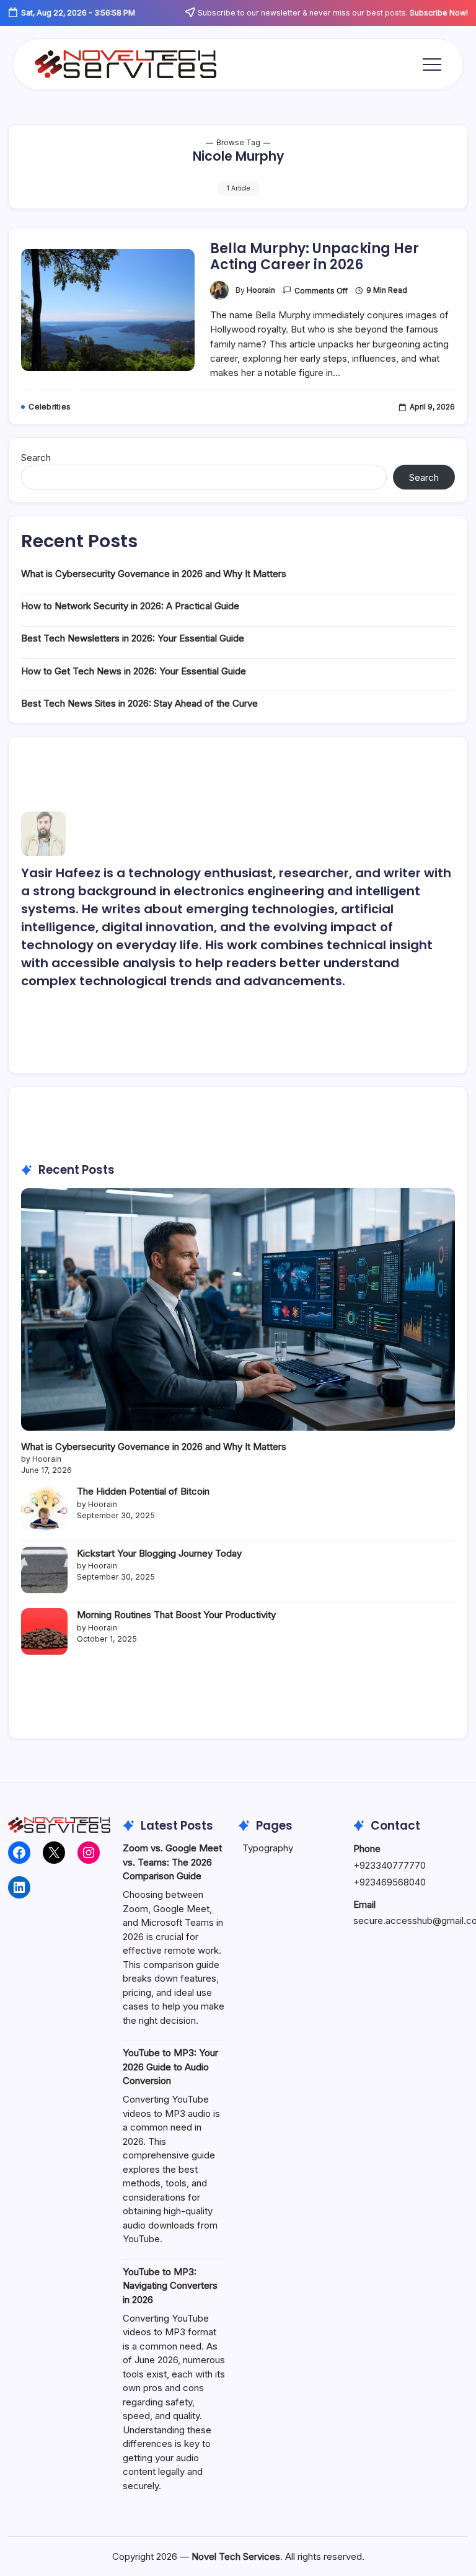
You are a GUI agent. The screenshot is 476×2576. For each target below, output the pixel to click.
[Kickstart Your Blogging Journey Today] (44, 1570)
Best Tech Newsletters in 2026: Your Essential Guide (133, 638)
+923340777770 (390, 1865)
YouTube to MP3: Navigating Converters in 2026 (170, 2286)
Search (36, 458)
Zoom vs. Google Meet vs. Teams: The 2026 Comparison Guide (172, 1862)
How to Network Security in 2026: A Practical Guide (130, 606)
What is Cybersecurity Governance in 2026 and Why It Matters (154, 574)
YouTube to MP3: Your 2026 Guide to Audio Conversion (170, 2067)
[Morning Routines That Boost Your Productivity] (44, 1631)
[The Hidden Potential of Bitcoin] (44, 1508)
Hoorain (261, 290)
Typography (268, 1848)
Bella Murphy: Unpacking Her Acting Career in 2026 (315, 257)
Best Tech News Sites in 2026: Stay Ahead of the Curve (139, 703)
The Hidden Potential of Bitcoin (143, 1491)
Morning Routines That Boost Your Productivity (176, 1615)
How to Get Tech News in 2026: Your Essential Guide (134, 671)
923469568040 (393, 1882)
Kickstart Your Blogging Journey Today (159, 1553)
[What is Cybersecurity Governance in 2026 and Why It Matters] (238, 1309)
